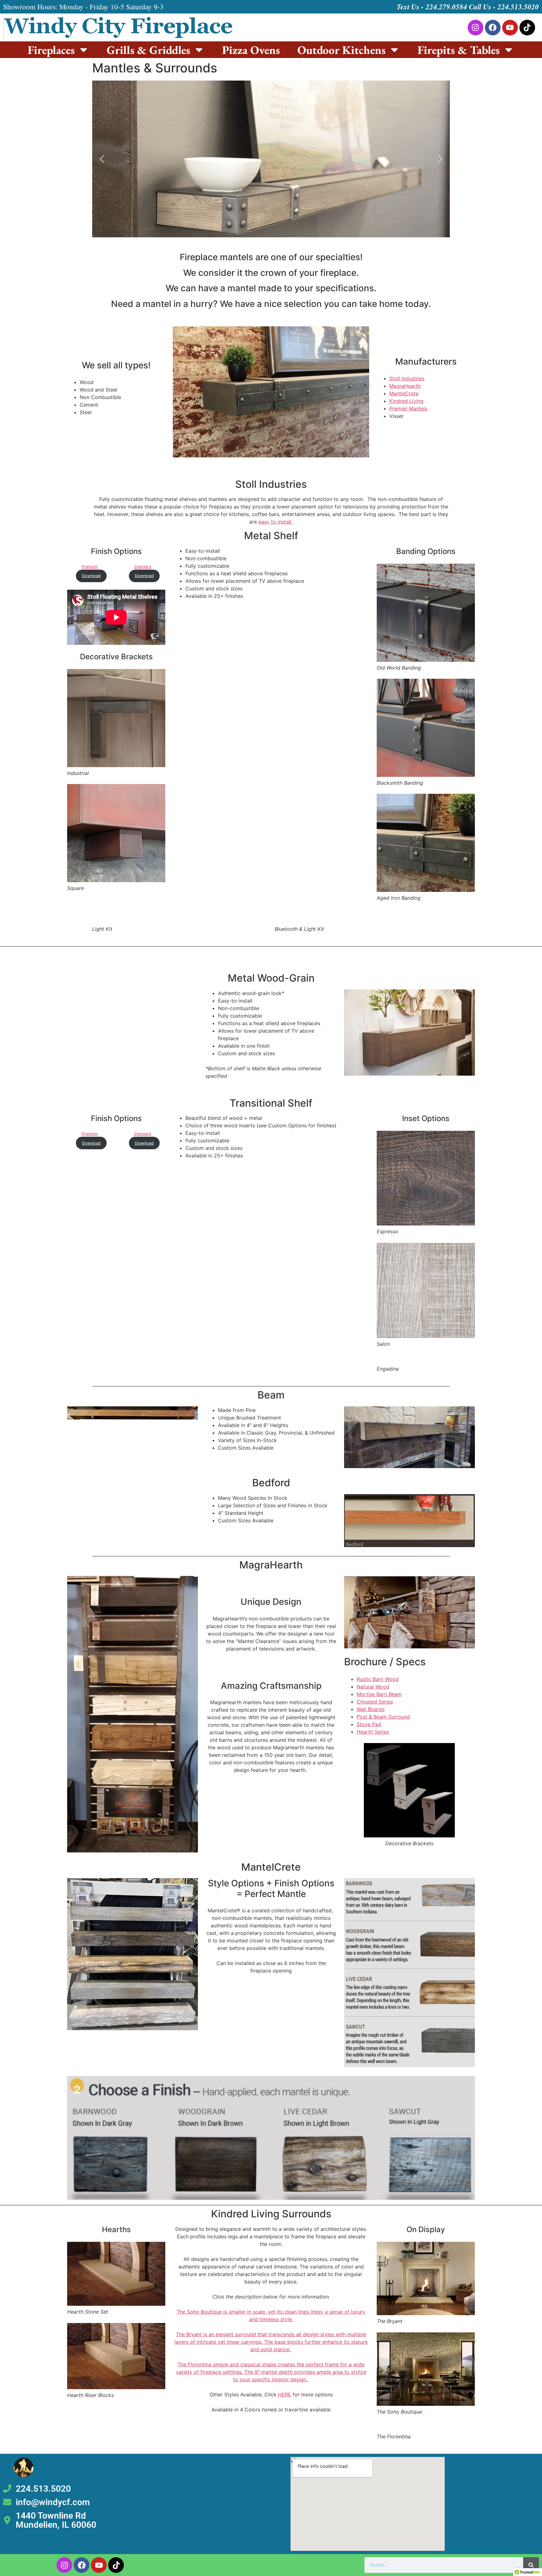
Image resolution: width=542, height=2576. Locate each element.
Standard (143, 567)
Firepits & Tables (459, 50)
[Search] (531, 2565)
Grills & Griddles (148, 50)
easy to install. (276, 522)
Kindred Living (406, 401)
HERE (284, 2394)
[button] (102, 159)
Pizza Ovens (251, 50)
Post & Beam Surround (383, 1717)
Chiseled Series (375, 1702)
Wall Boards (371, 1709)
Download (91, 576)
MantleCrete (404, 393)
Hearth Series (373, 1732)
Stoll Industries (407, 378)
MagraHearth (405, 386)
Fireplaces (51, 50)
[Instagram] (476, 28)
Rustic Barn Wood (378, 1679)
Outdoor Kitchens (341, 50)
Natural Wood (373, 1687)
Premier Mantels (408, 408)
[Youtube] (510, 28)
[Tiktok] (527, 28)
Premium (90, 567)
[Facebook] (493, 28)
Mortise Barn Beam (379, 1694)
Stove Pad (369, 1724)
